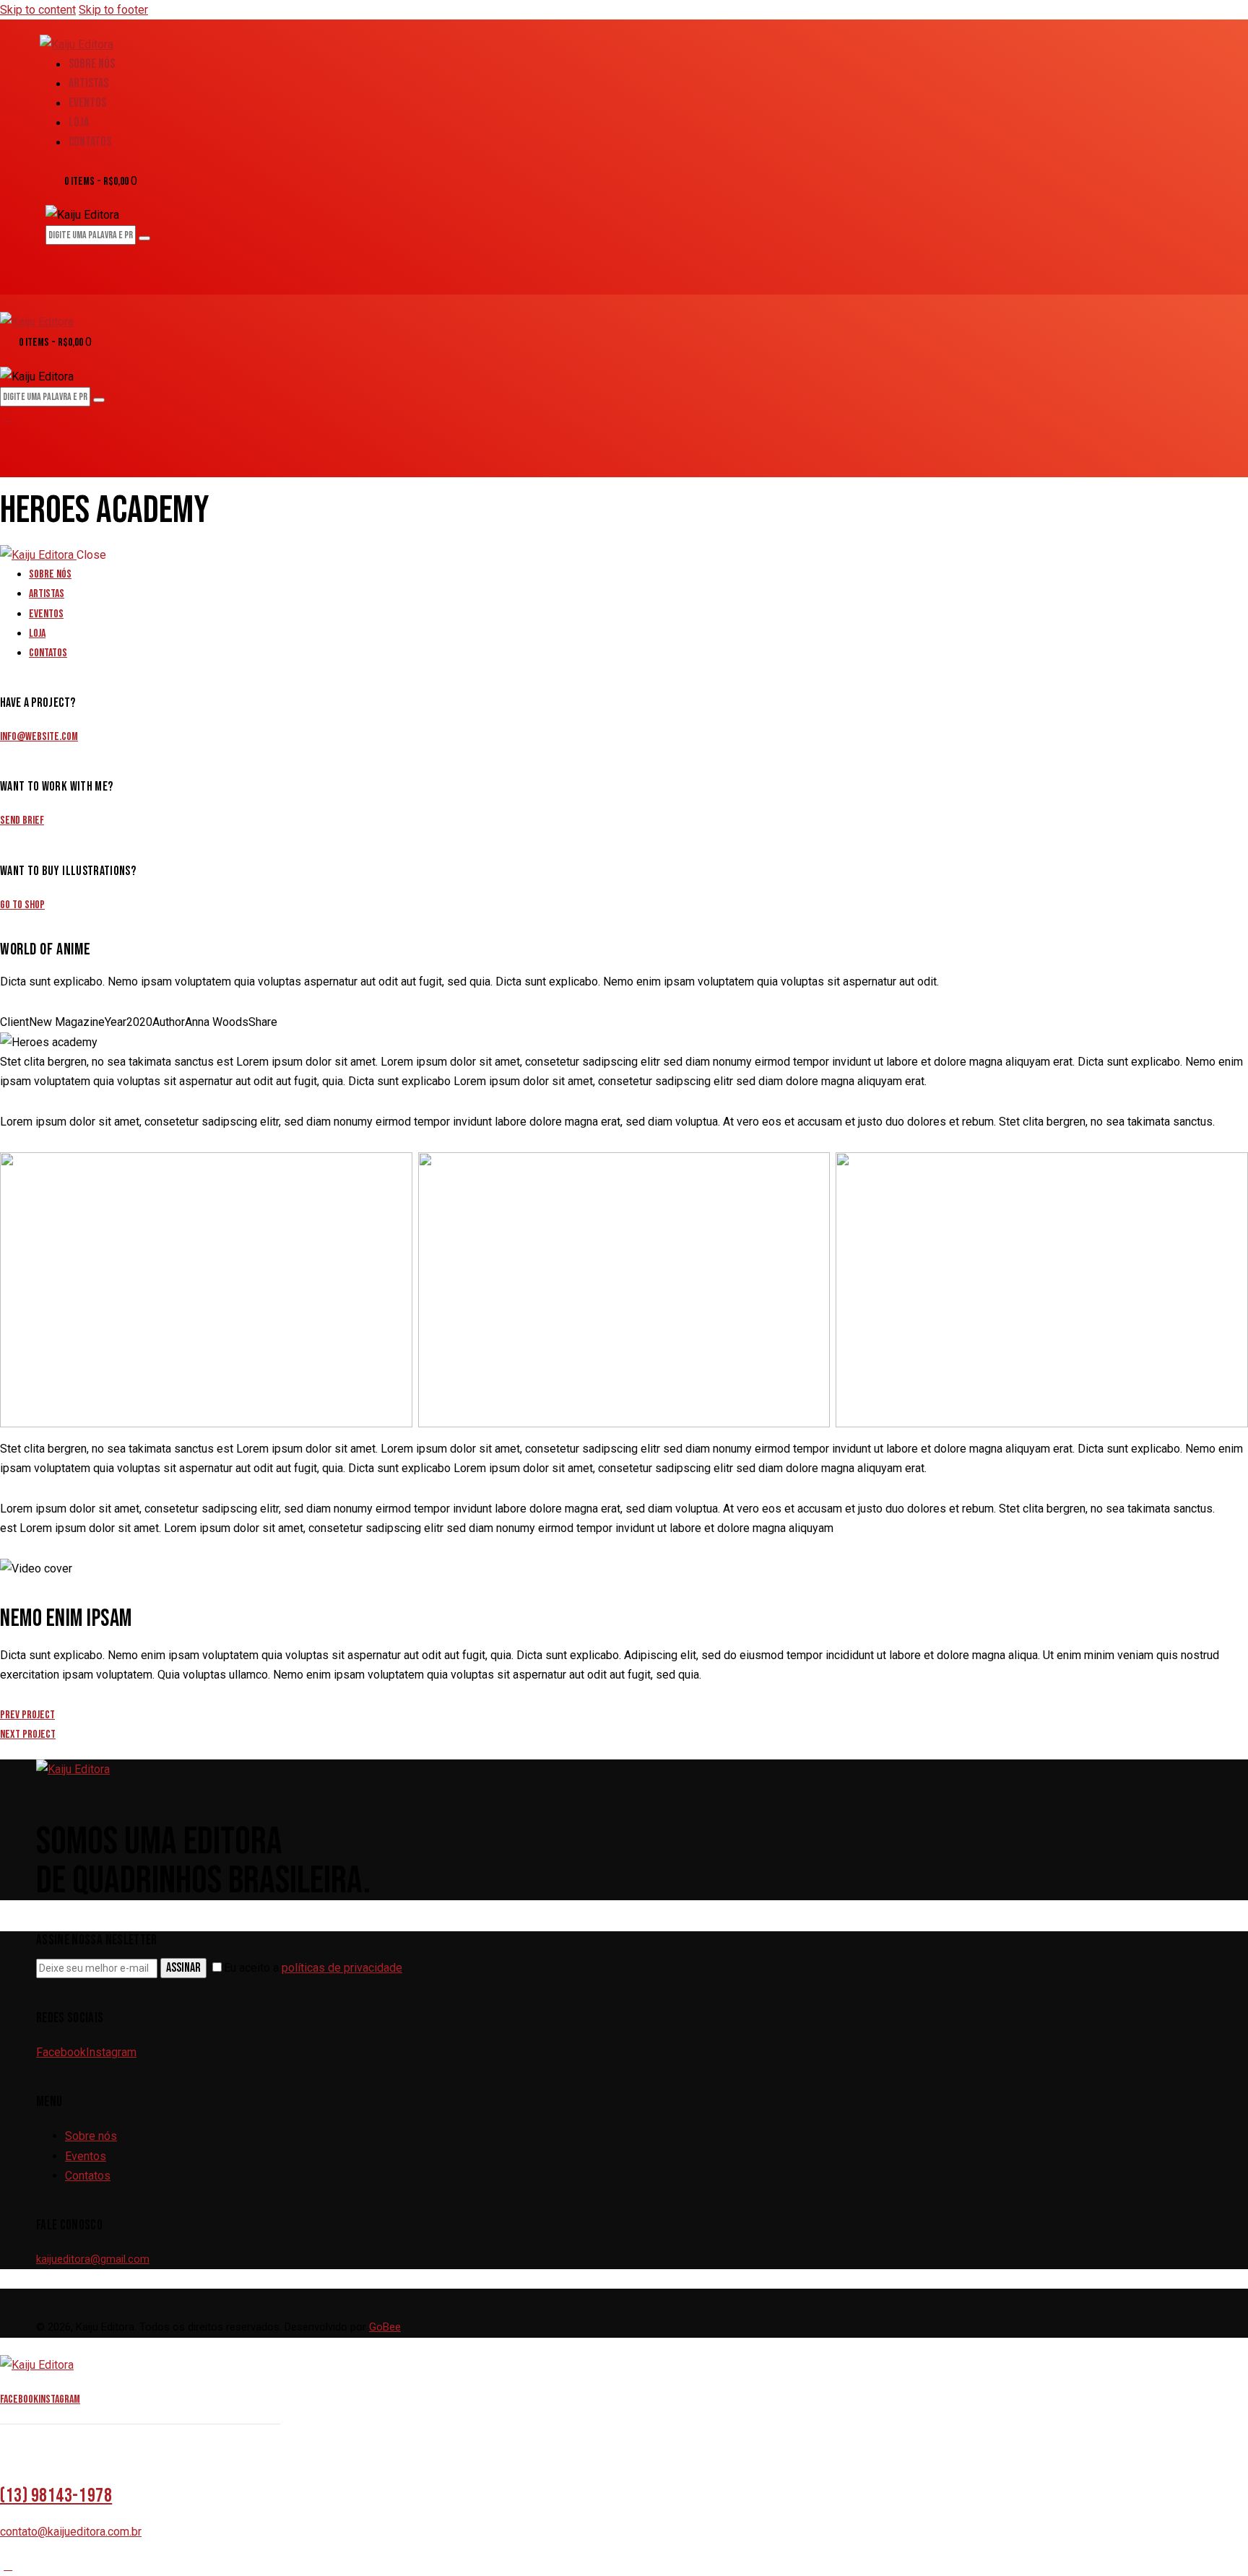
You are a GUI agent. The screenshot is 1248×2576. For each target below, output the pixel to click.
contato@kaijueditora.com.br (71, 2532)
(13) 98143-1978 (56, 2496)
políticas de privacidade (342, 1968)
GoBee (385, 2327)
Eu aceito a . (314, 1968)
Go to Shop (22, 905)
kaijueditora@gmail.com (93, 2259)
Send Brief (22, 821)
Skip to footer (113, 10)
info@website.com (39, 737)
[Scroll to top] (8, 2566)
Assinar (183, 1968)
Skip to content (38, 10)
